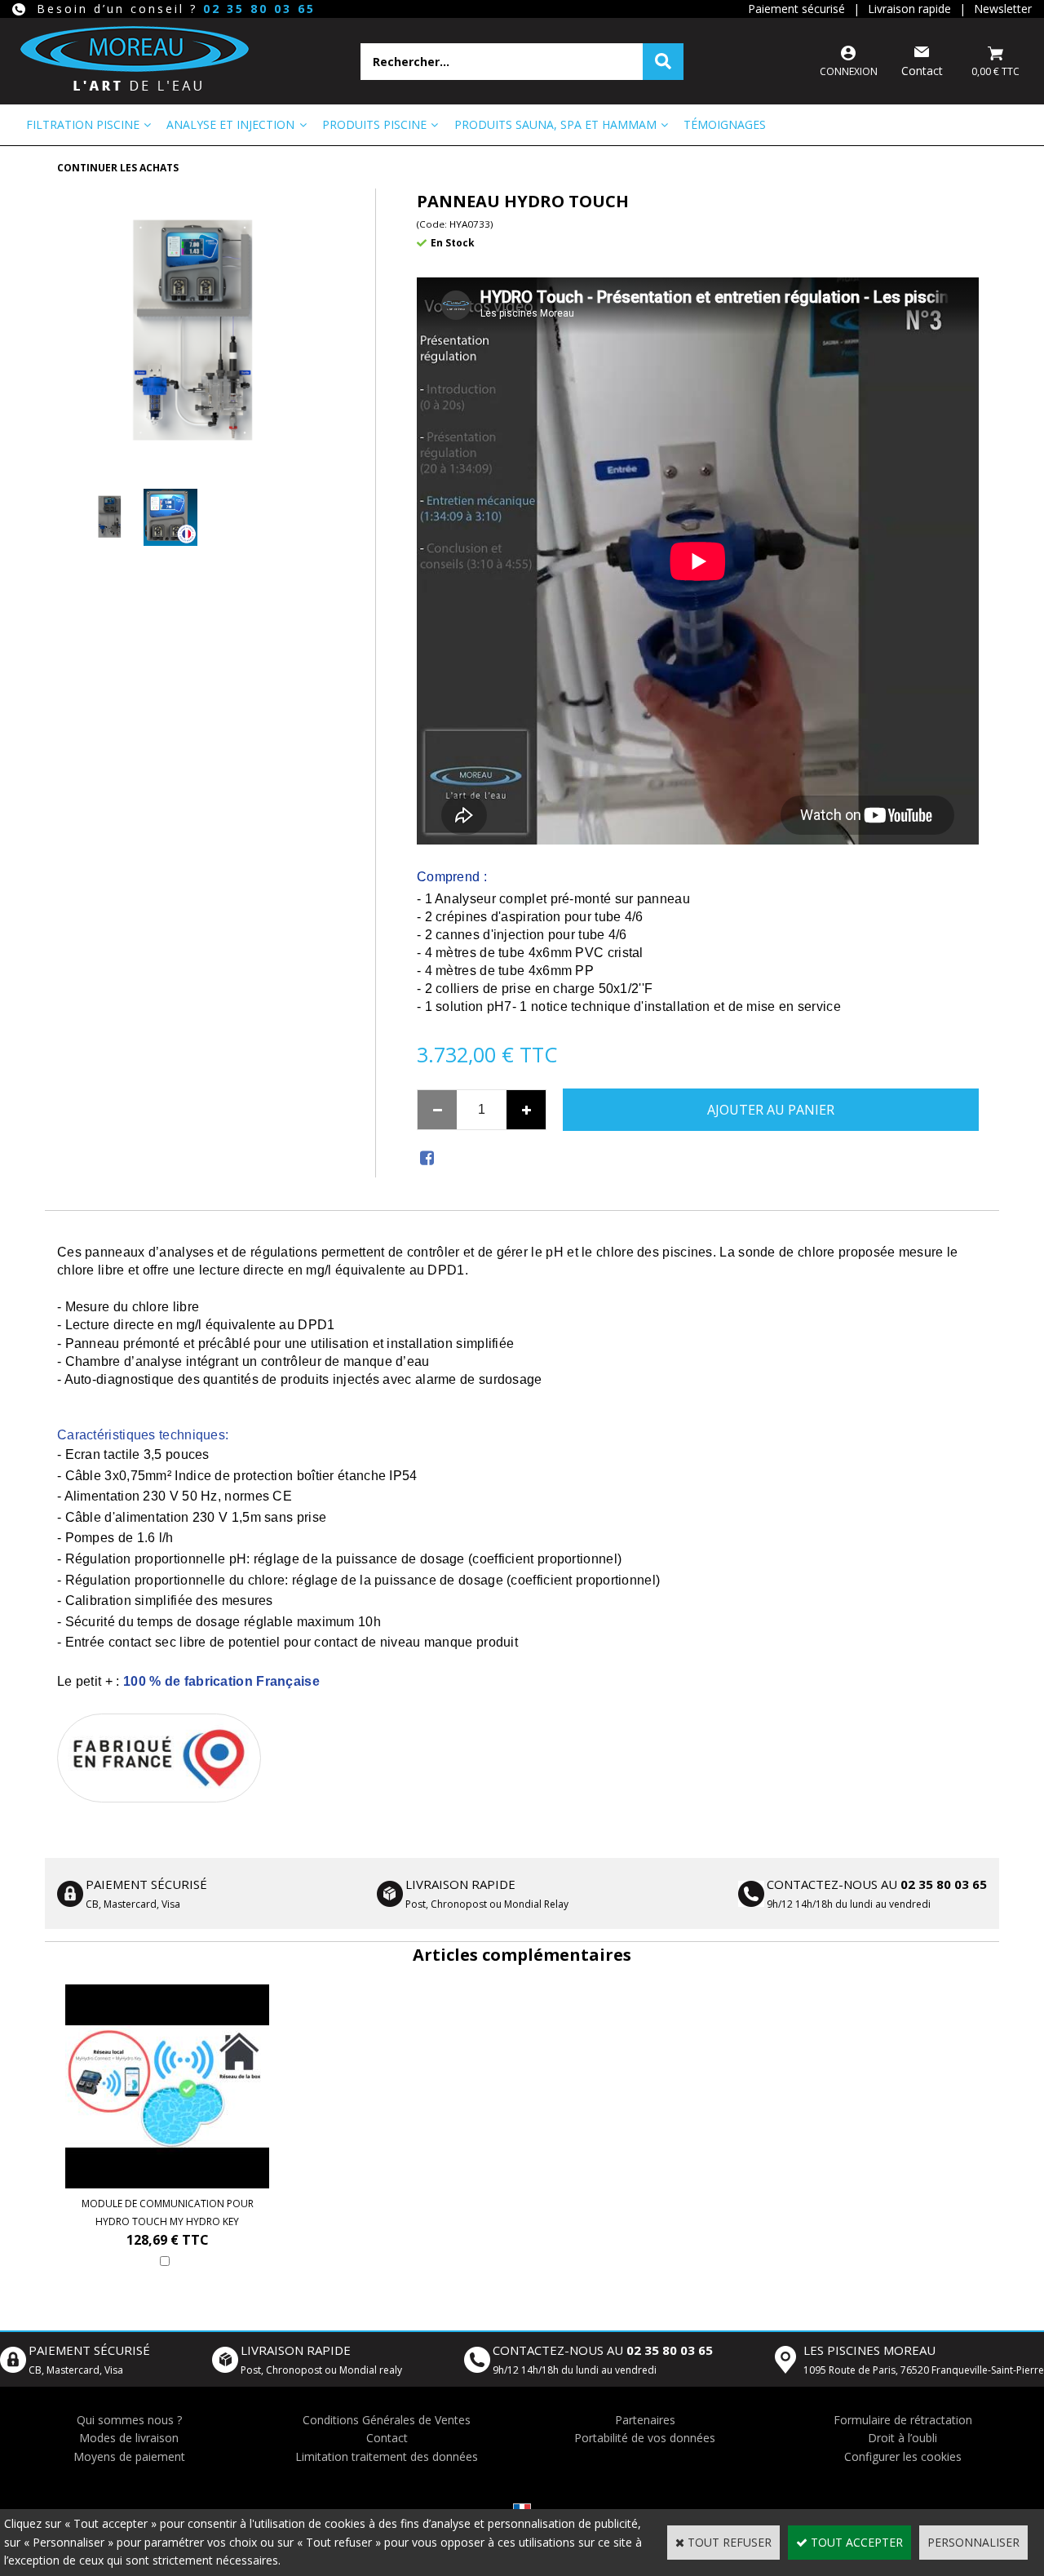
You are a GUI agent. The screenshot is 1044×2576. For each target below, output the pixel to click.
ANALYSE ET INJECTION (230, 124)
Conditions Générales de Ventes (387, 2420)
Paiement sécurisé (796, 9)
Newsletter (1003, 9)
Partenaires (645, 2420)
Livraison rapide (909, 9)
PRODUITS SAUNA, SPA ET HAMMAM (555, 124)
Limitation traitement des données (387, 2456)
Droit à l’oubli (902, 2438)
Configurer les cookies (903, 2456)
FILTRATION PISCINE (83, 124)
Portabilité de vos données (645, 2438)
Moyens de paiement (129, 2456)
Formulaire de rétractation (903, 2420)
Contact (387, 2438)
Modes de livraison (129, 2438)
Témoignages (725, 124)
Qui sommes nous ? (129, 2420)
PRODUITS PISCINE (374, 124)
